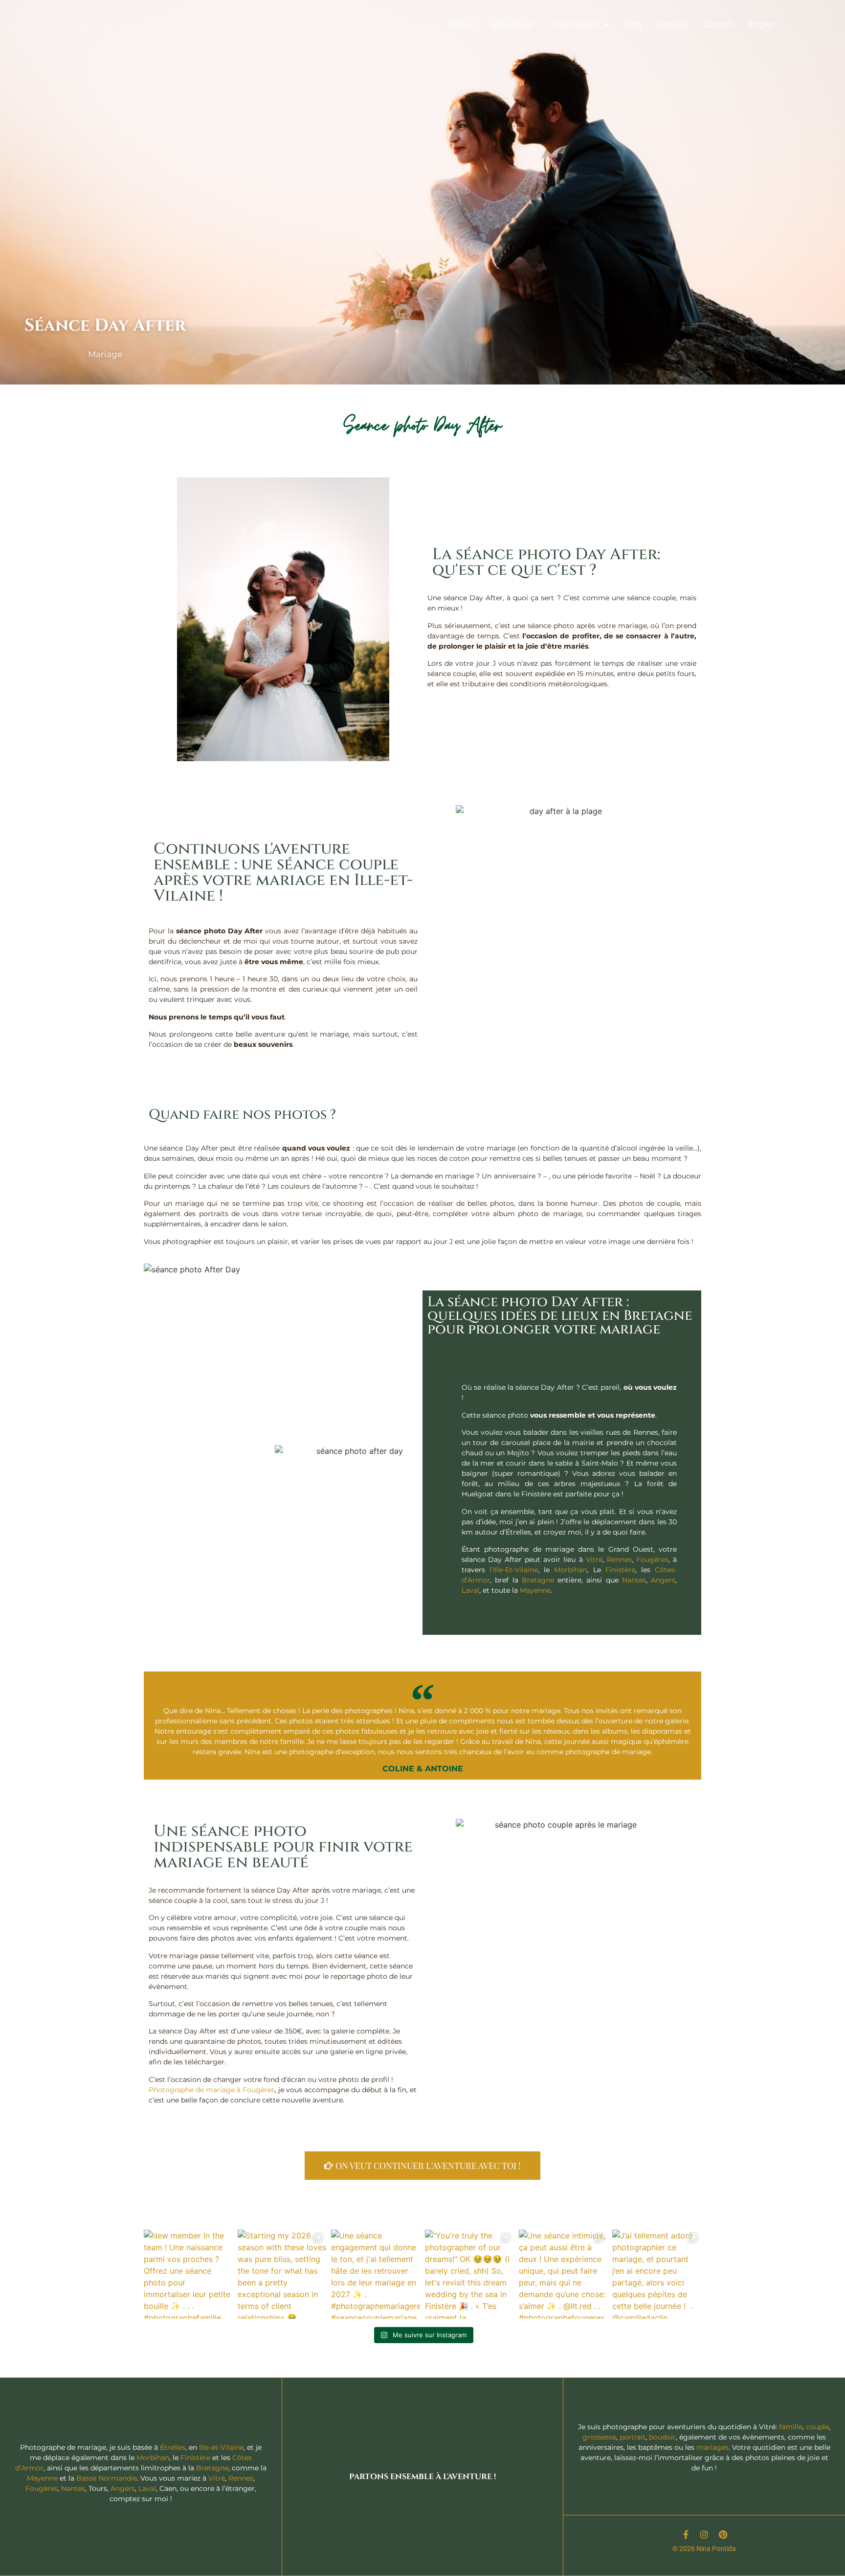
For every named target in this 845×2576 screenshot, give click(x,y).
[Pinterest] (723, 2534)
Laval (470, 1590)
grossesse (599, 2437)
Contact (718, 24)
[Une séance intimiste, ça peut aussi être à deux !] (563, 2274)
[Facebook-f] (686, 2534)
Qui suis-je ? (515, 24)
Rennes (619, 1559)
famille (791, 2427)
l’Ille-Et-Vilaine (514, 1570)
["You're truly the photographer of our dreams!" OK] (469, 2274)
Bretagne (538, 1580)
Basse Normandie (107, 2478)
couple (817, 2427)
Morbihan (570, 1570)
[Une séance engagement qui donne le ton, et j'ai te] (376, 2274)
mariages (712, 2447)
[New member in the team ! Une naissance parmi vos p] (188, 2274)
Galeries (672, 24)
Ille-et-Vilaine (221, 2447)
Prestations (577, 24)
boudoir (662, 2437)
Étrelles (173, 2447)
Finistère (620, 1570)
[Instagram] (704, 2534)
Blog (633, 24)
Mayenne (535, 1590)
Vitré (594, 1559)
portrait (633, 2437)
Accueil (462, 24)
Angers (663, 1580)
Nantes (634, 1580)
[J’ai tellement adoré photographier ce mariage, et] (657, 2274)
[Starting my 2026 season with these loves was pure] (282, 2274)
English (763, 24)
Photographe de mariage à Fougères (212, 2090)
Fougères (652, 1559)
